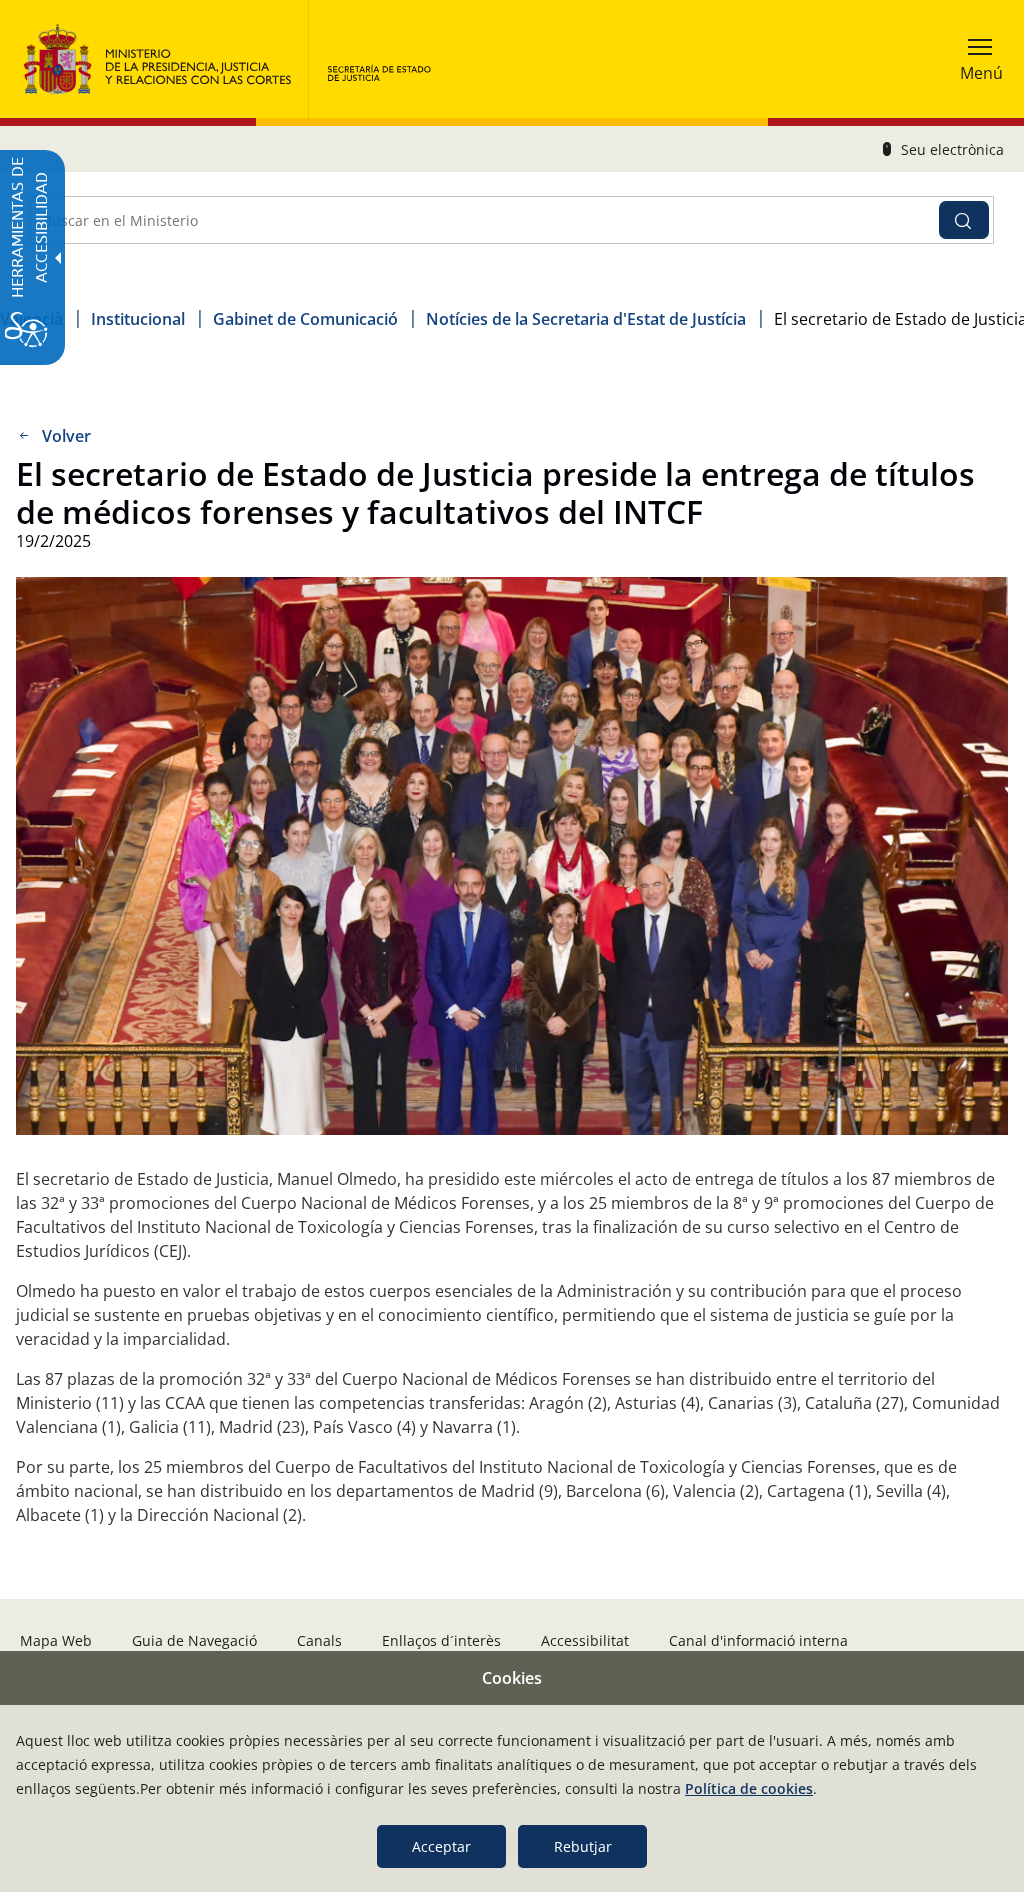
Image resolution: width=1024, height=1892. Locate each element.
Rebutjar (583, 1846)
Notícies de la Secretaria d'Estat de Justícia (586, 319)
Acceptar (441, 1846)
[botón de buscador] (964, 220)
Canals (319, 1640)
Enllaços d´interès (441, 1640)
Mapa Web (56, 1640)
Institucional (138, 319)
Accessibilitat (585, 1640)
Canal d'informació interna (758, 1640)
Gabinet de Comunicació (305, 319)
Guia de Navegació (194, 1640)
